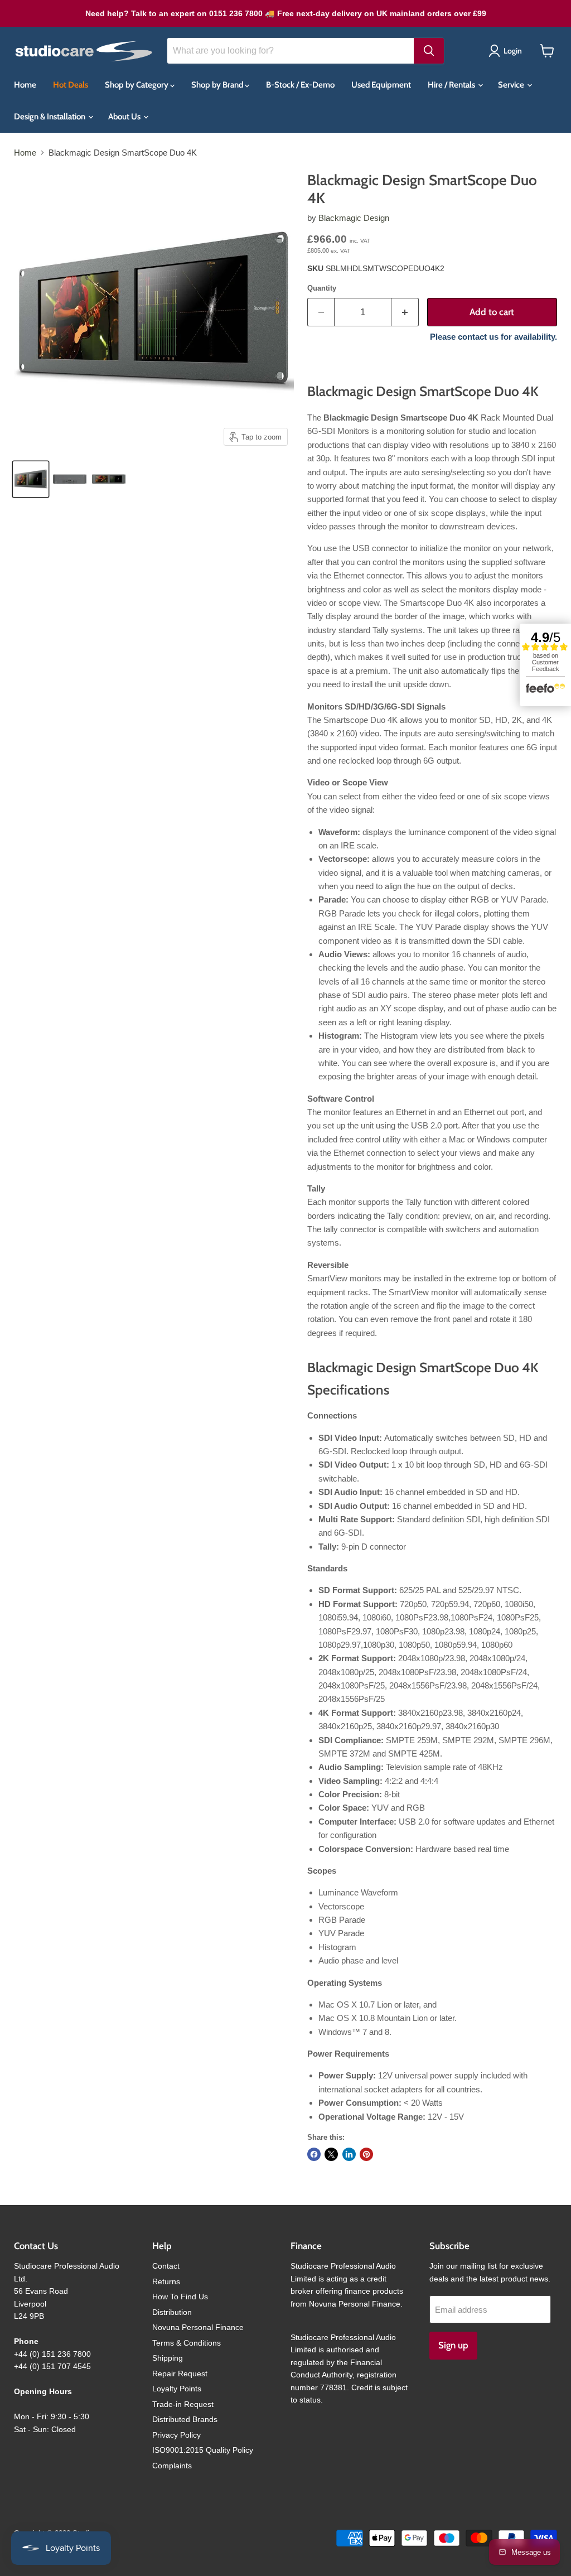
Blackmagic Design (354, 218)
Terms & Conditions (187, 2343)
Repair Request (180, 2374)
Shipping (168, 2358)
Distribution (172, 2312)
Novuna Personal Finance (198, 2327)
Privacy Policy (176, 2435)
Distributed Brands (185, 2419)
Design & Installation (50, 117)
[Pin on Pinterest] (366, 2154)
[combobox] (291, 51)
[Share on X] (331, 2154)
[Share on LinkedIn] (349, 2154)
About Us (125, 117)
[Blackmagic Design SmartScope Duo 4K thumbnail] (31, 479)
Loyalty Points (177, 2389)
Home (25, 85)
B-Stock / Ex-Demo (300, 85)
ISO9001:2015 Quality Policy (203, 2450)
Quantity (322, 288)
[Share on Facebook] (314, 2154)
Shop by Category (137, 85)
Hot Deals (71, 85)
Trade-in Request (183, 2404)
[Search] (429, 51)
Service (512, 85)
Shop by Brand (218, 85)
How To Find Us (180, 2297)
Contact (166, 2266)
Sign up (453, 2345)
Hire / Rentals (452, 85)
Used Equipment (381, 85)
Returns (166, 2281)
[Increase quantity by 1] (405, 312)
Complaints (172, 2466)
